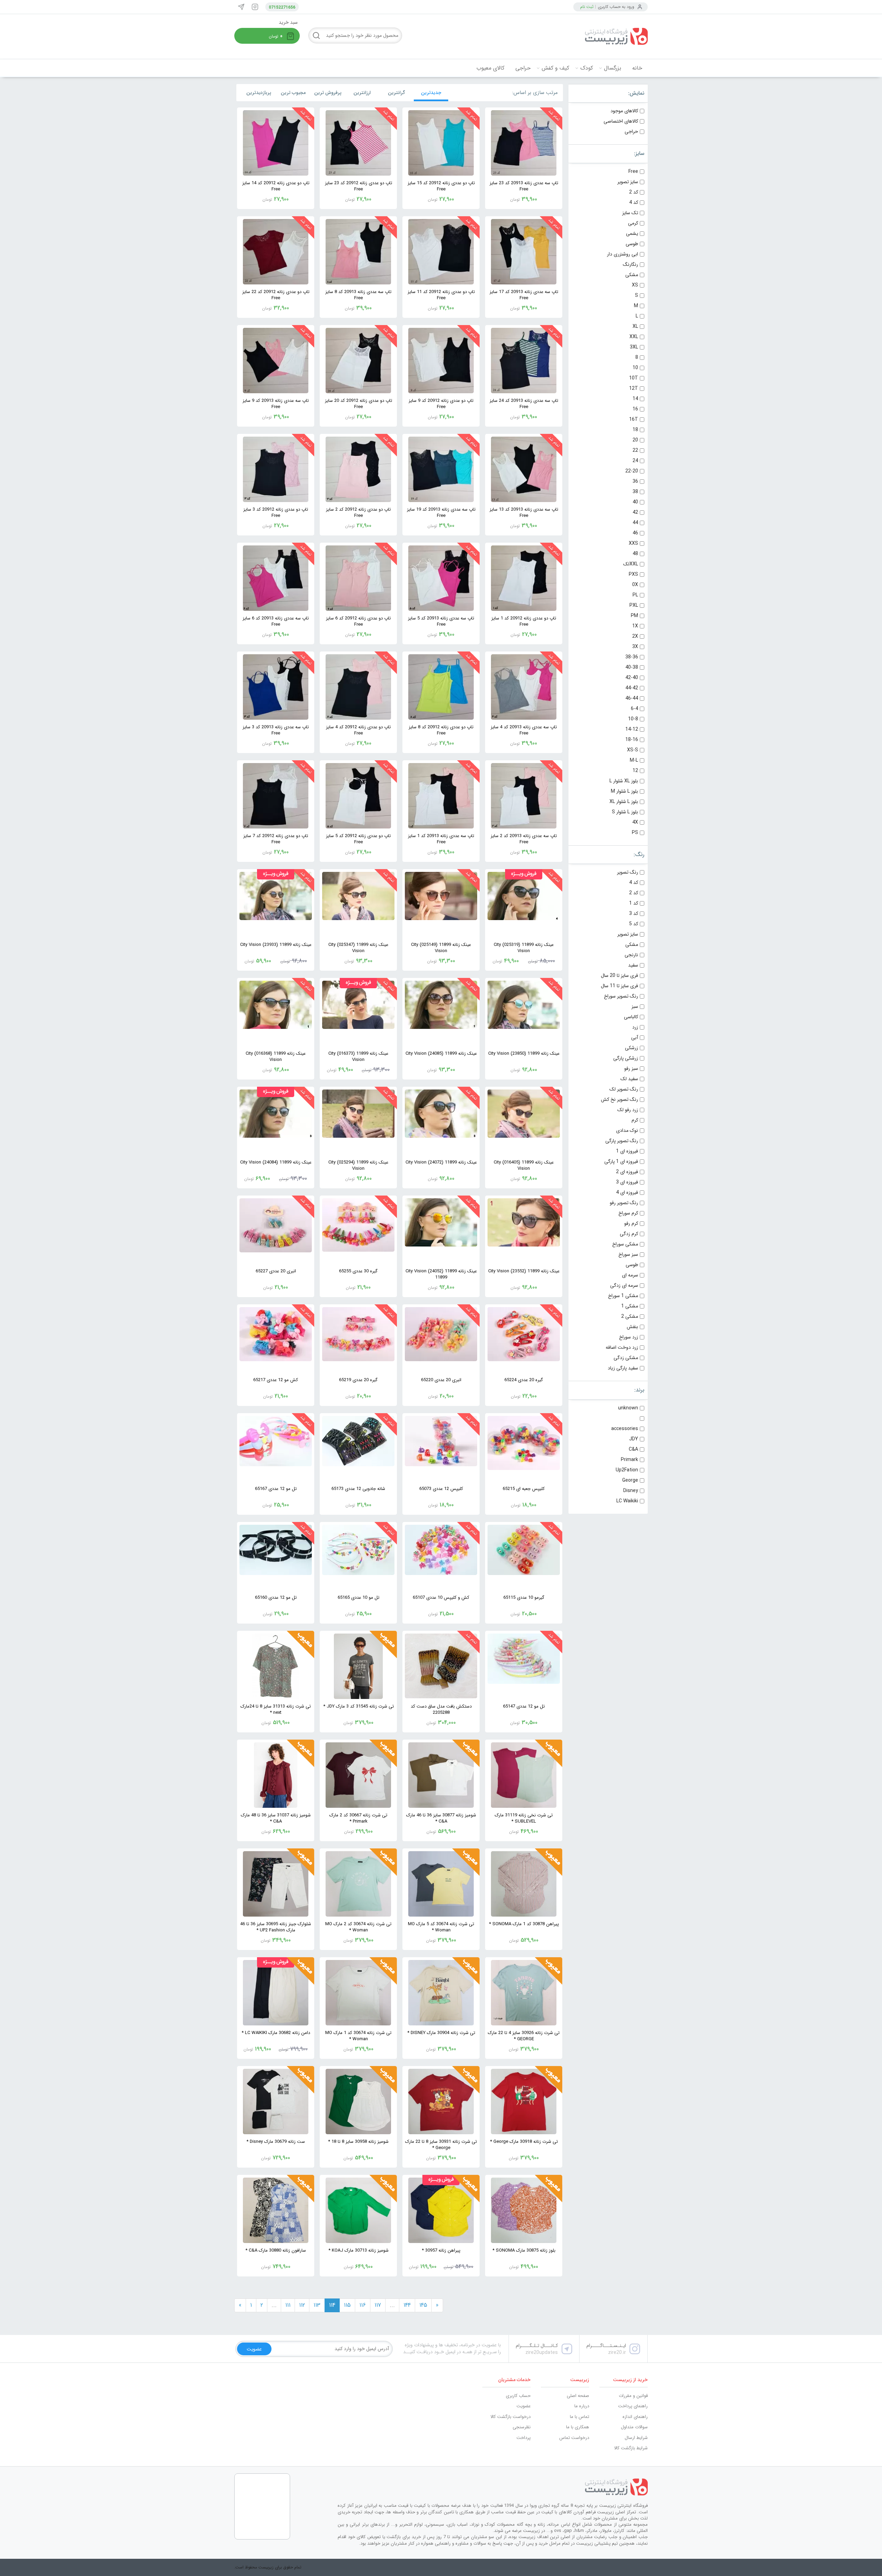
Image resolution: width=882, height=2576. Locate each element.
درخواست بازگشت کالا (510, 2417)
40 (635, 502)
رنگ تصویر (628, 872)
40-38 (632, 667)
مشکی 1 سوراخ (623, 1296)
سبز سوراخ (628, 1254)
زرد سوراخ (629, 1337)
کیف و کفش (555, 68)
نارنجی (631, 955)
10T (634, 378)
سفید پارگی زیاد (623, 1368)
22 (635, 450)
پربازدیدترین (259, 93)
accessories (625, 1429)
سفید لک (629, 1079)
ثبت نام (587, 7)
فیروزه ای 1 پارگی (621, 1161)
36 (635, 481)
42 (635, 512)
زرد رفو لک (628, 1110)
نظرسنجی (522, 2427)
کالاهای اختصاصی (621, 121)
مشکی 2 (630, 1316)
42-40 (632, 678)
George (630, 1480)
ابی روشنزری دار (623, 254)
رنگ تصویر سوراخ (621, 996)
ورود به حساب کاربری (616, 7)
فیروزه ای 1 (627, 1151)
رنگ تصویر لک (624, 1089)
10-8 (633, 719)
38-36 (632, 657)
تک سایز (630, 213)
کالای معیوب (490, 68)
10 (635, 368)
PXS (633, 574)
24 (635, 461)
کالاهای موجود (624, 111)
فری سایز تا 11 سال (619, 986)
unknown (628, 1408)
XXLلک (631, 564)
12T (634, 388)
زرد (635, 1027)
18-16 (632, 740)
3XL (634, 347)
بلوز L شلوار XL (624, 802)
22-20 (632, 471)
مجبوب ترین (293, 93)
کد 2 (634, 192)
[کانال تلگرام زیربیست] (241, 7)
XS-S (633, 750)
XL (635, 326)
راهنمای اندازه (635, 2417)
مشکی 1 (630, 1306)
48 (635, 554)
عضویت (524, 2406)
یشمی (632, 233)
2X (635, 636)
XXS (633, 543)
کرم (635, 1120)
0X (635, 585)
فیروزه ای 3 (627, 1182)
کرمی (633, 223)
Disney (631, 1491)
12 (635, 771)
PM (634, 616)
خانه (637, 68)
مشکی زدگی (626, 1358)
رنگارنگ (630, 264)
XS (635, 285)
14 (635, 399)
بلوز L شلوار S (625, 812)
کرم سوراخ (628, 1213)
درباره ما (582, 2406)
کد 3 (634, 914)
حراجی (523, 68)
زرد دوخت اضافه (622, 1347)
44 (635, 523)
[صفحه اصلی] (596, 36)
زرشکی (632, 1048)
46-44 (632, 698)
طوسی (632, 244)
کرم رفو (631, 1223)
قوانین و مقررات (633, 2396)
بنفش (632, 1327)
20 (635, 440)
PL (635, 595)
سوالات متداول (634, 2427)
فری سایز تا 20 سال (619, 976)
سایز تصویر (628, 182)
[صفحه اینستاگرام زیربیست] (255, 7)
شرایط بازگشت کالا (631, 2448)
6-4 (634, 709)
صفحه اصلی (578, 2396)
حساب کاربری (518, 2396)
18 (635, 430)
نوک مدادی (627, 1130)
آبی (635, 1037)
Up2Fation (627, 1470)
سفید (633, 965)
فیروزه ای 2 (627, 1172)
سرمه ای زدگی (624, 1285)
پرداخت (524, 2438)
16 (635, 409)
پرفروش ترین (328, 93)
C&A (633, 1449)
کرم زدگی (629, 1234)
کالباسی (631, 1017)
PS (635, 833)
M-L (634, 760)
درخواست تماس (574, 2438)
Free (633, 171)
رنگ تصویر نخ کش (619, 1099)
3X (635, 647)
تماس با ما (580, 2417)
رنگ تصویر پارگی (622, 1141)
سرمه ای (630, 1275)
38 (635, 492)
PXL (634, 605)
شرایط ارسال (636, 2438)
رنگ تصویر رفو (624, 1203)
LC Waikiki (627, 1501)
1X (635, 626)
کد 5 (634, 924)
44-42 (632, 688)
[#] (493, 2487)
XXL (634, 337)
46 (635, 533)
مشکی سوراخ (625, 1244)
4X (635, 822)
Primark (629, 1460)
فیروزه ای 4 (627, 1192)
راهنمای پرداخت (633, 2406)
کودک (587, 68)
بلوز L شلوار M (624, 791)
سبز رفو (631, 1068)
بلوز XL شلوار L (624, 781)
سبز (635, 1007)
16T (634, 419)
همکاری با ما (578, 2427)
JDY (634, 1439)
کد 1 (634, 903)
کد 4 (634, 202)
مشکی (632, 275)
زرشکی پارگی (626, 1058)
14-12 (632, 729)
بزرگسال (613, 68)
